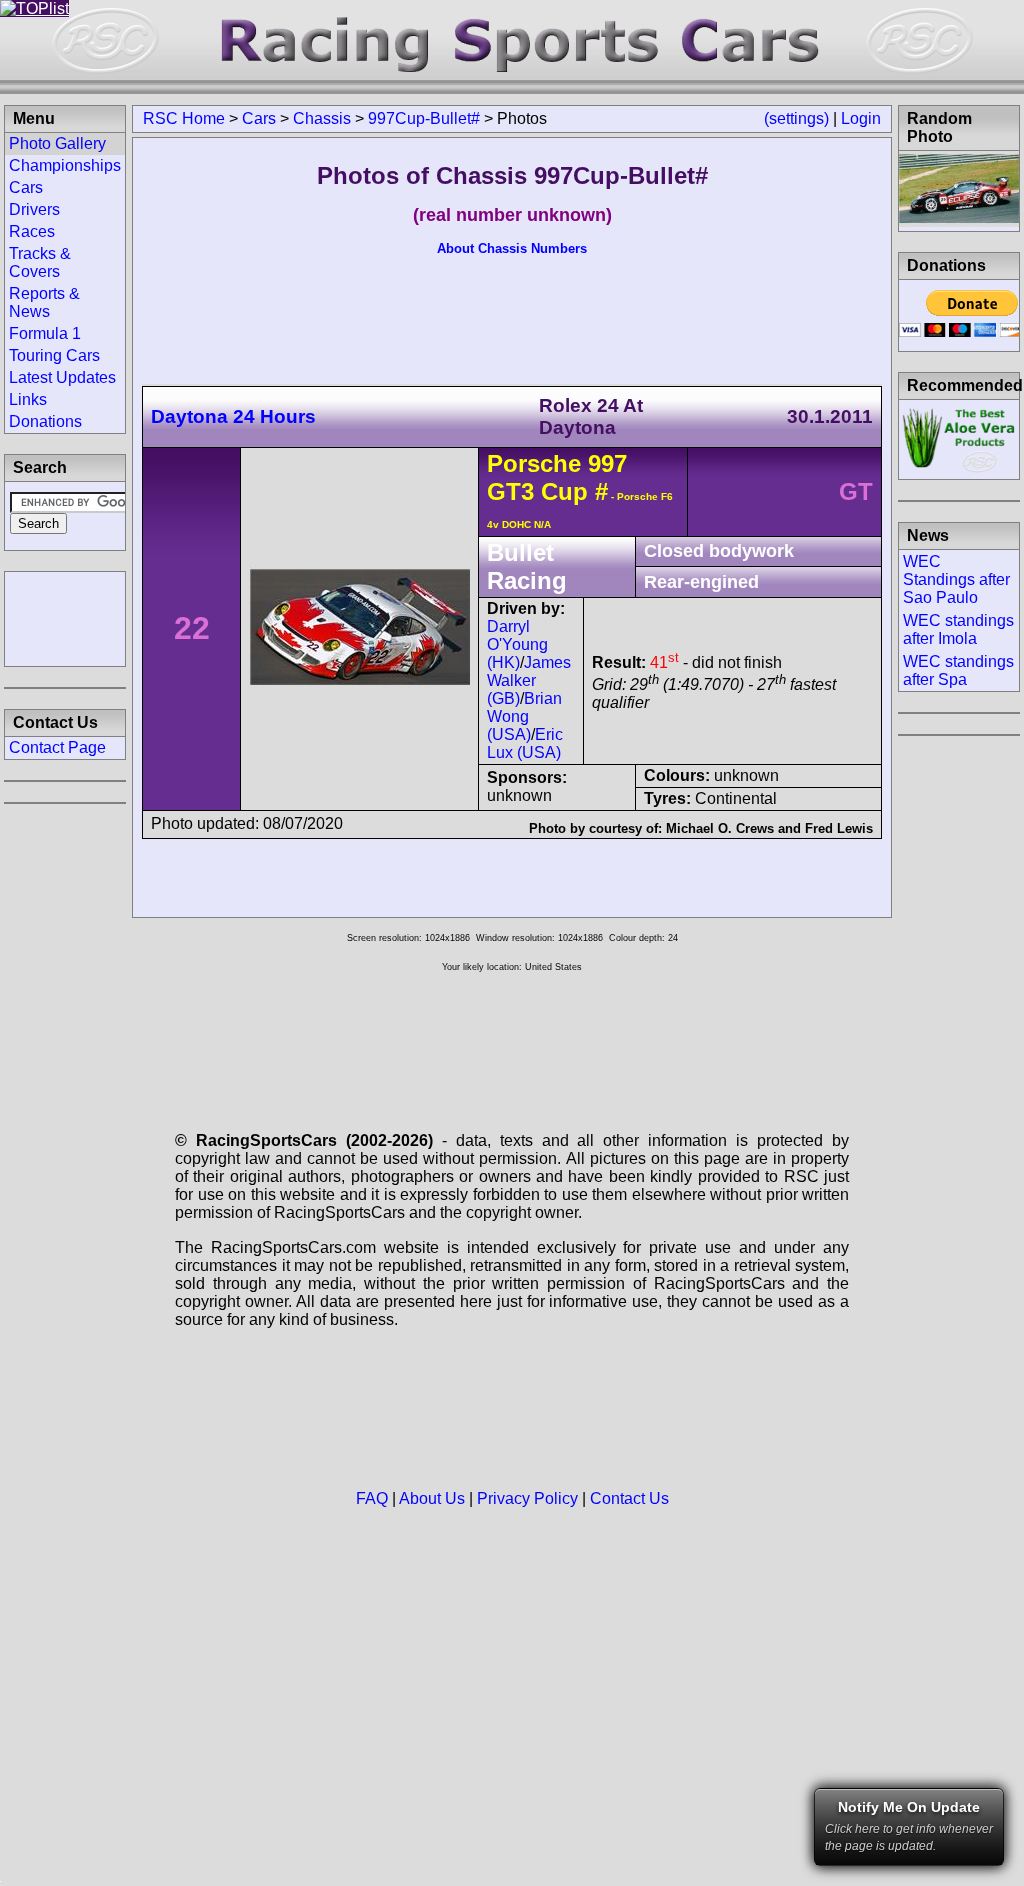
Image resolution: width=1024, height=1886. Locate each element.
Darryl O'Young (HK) (517, 644)
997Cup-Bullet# (424, 118)
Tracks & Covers (40, 262)
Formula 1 (45, 333)
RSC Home (184, 118)
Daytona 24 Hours (233, 416)
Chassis (322, 118)
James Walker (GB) (529, 680)
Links (28, 399)
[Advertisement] (65, 617)
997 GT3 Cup (557, 477)
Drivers (34, 209)
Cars (259, 118)
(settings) (796, 118)
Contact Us (629, 1498)
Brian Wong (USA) (524, 716)
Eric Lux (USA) (525, 743)
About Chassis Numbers (512, 248)
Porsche (534, 463)
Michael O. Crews (720, 828)
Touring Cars (54, 355)
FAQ (372, 1498)
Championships (65, 165)
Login (861, 118)
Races (32, 231)
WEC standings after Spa (958, 670)
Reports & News (44, 302)
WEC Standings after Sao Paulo (956, 579)
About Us (432, 1498)
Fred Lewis (839, 828)
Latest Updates (62, 377)
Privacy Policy (527, 1498)
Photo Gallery (57, 143)
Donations (45, 421)
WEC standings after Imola (958, 629)
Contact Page (57, 747)
